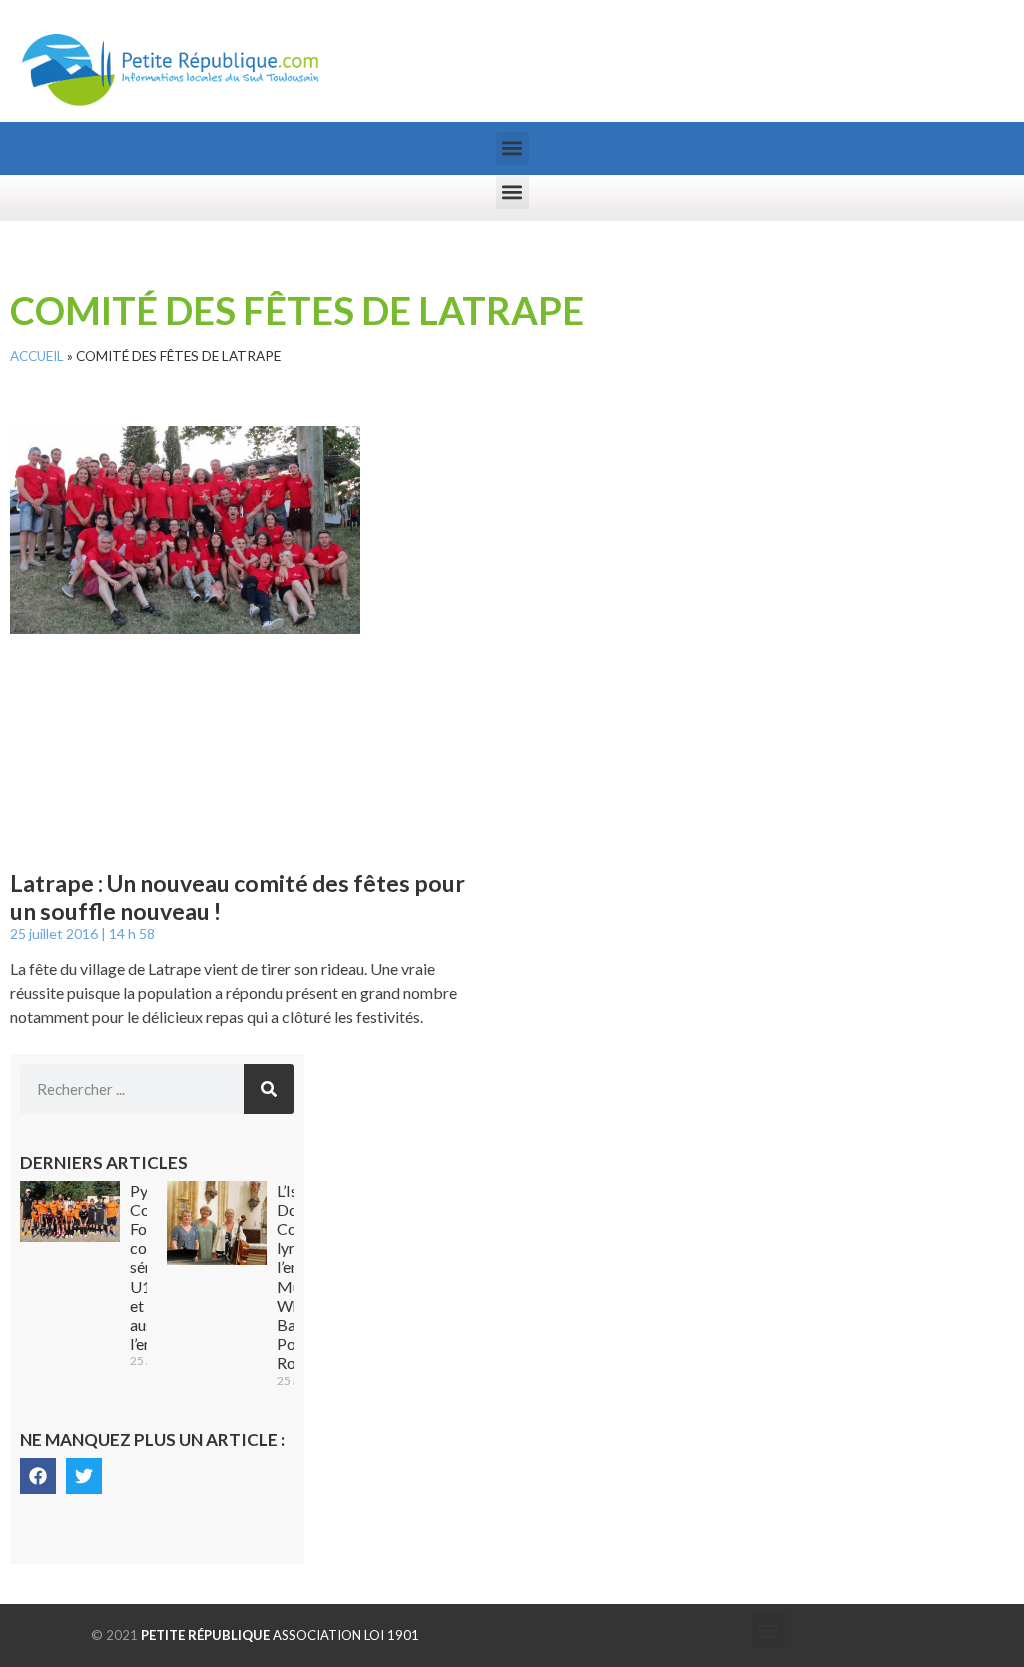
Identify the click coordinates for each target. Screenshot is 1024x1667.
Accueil (37, 356)
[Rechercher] (269, 1089)
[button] (512, 148)
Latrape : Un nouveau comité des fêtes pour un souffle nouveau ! (237, 897)
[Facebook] (38, 1476)
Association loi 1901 (280, 1635)
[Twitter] (84, 1476)
